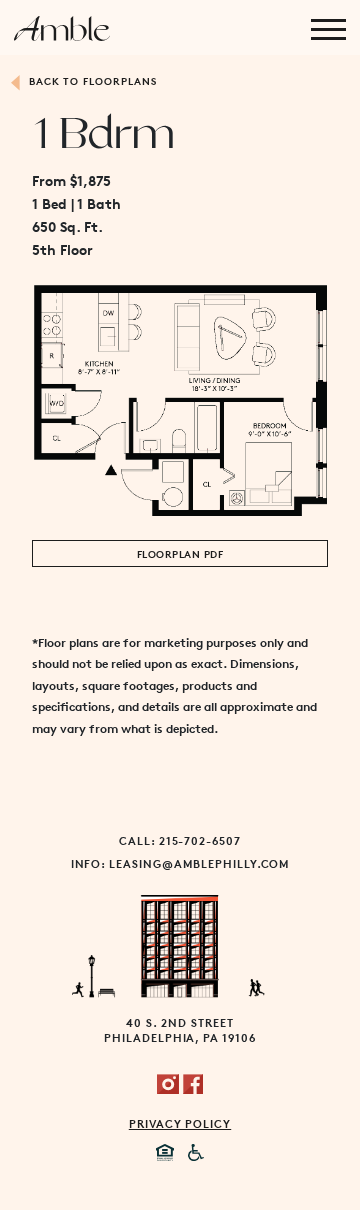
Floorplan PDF (180, 553)
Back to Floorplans (91, 80)
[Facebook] (193, 1082)
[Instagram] (168, 1082)
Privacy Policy (180, 1123)
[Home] (62, 27)
